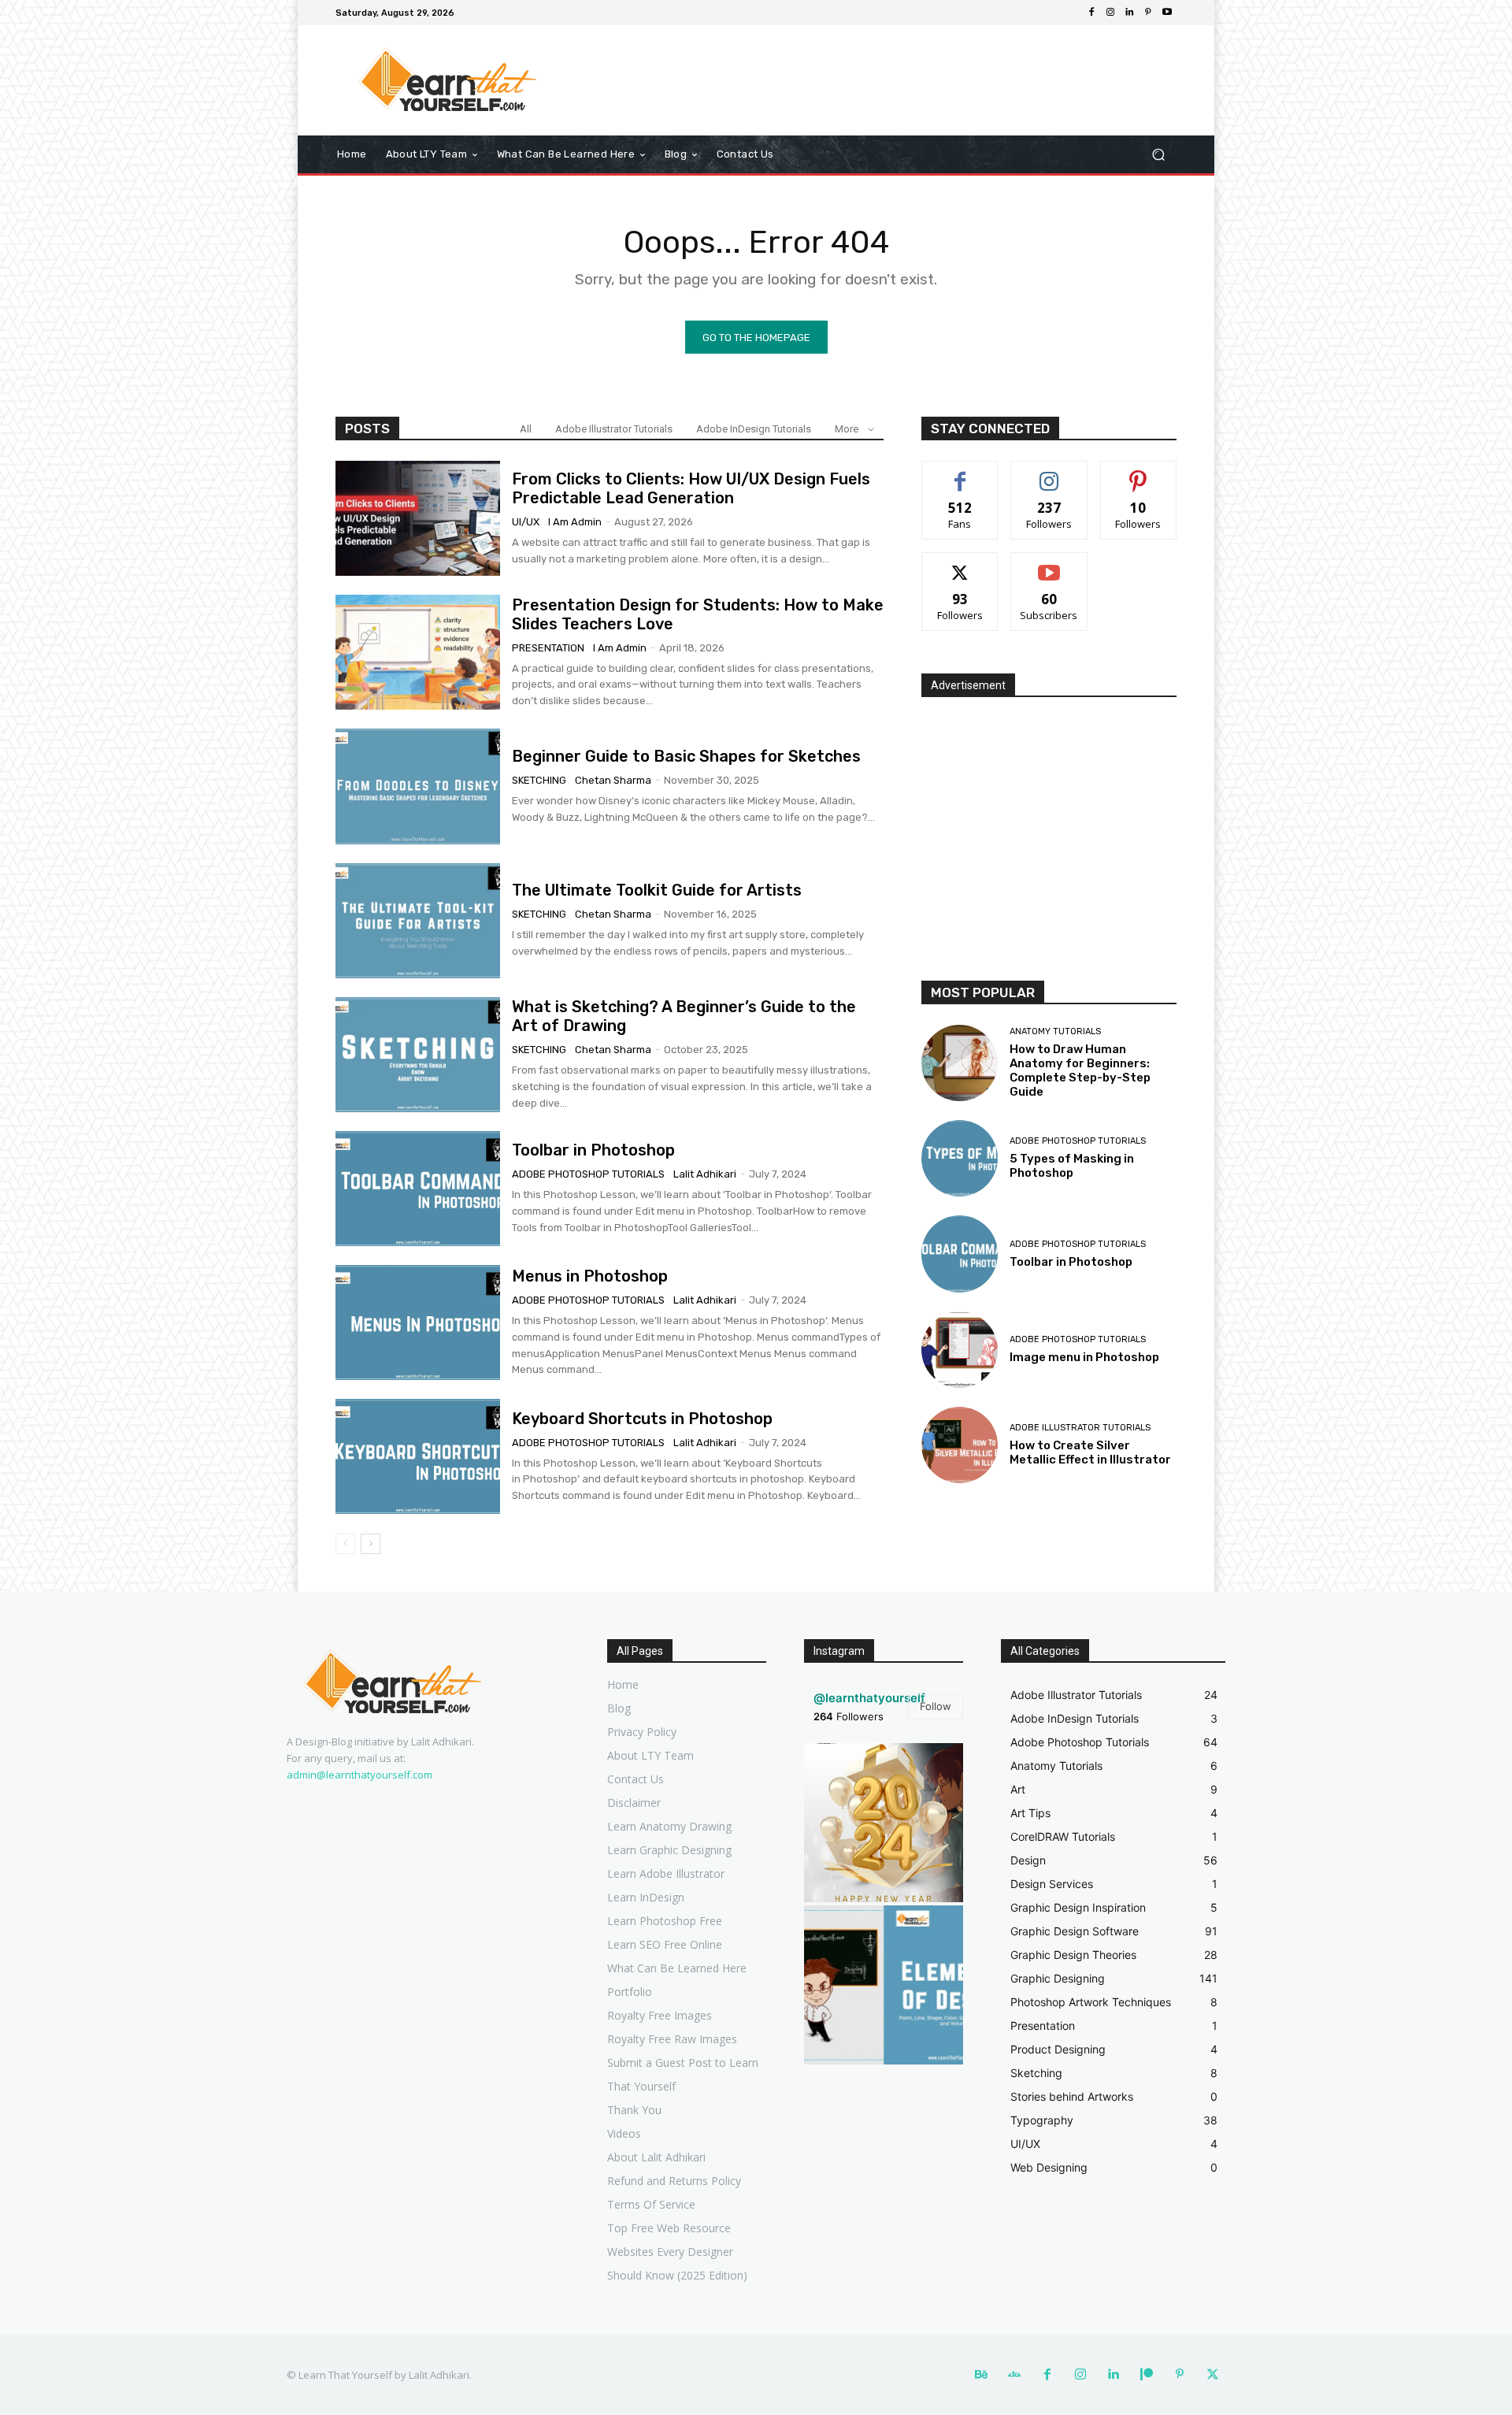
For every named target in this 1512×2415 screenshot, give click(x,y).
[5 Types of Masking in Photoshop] (960, 1158)
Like (960, 473)
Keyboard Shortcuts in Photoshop (642, 1419)
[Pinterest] (1148, 13)
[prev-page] (345, 1544)
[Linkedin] (1129, 13)
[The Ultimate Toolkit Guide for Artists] (418, 921)
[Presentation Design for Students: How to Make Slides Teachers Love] (418, 652)
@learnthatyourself (869, 1698)
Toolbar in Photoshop (593, 1150)
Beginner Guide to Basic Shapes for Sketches (686, 756)
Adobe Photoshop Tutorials (588, 1174)
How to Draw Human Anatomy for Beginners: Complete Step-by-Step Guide (1080, 1070)
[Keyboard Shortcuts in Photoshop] (418, 1456)
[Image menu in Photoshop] (960, 1350)
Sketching (539, 780)
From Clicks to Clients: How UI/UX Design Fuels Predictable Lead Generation (691, 488)
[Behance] (981, 2375)
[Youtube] (1167, 13)
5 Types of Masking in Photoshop (1072, 1166)
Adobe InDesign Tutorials (754, 429)
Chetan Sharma (613, 780)
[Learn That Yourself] (448, 80)
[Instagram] (1110, 13)
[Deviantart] (1014, 2375)
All (526, 429)
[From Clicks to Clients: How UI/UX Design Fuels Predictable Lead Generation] (418, 518)
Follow (1049, 473)
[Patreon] (1147, 2375)
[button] (1158, 155)
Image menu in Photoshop (1084, 1357)
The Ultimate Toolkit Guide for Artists (657, 890)
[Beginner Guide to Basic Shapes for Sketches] (418, 786)
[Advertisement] (886, 80)
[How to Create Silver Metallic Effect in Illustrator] (960, 1445)
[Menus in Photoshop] (418, 1322)
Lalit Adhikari (705, 1174)
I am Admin (575, 522)
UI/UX (526, 522)
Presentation (548, 648)
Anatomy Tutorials (1055, 1031)
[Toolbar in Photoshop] (418, 1189)
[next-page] (371, 1544)
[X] (1213, 2375)
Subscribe (1049, 564)
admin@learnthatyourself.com (359, 1775)
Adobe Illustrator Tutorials (614, 429)
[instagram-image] (884, 1823)
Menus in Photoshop (590, 1276)
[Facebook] (1091, 13)
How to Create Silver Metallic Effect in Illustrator (1090, 1452)
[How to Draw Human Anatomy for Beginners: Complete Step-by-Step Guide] (960, 1063)
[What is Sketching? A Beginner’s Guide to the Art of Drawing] (418, 1055)
